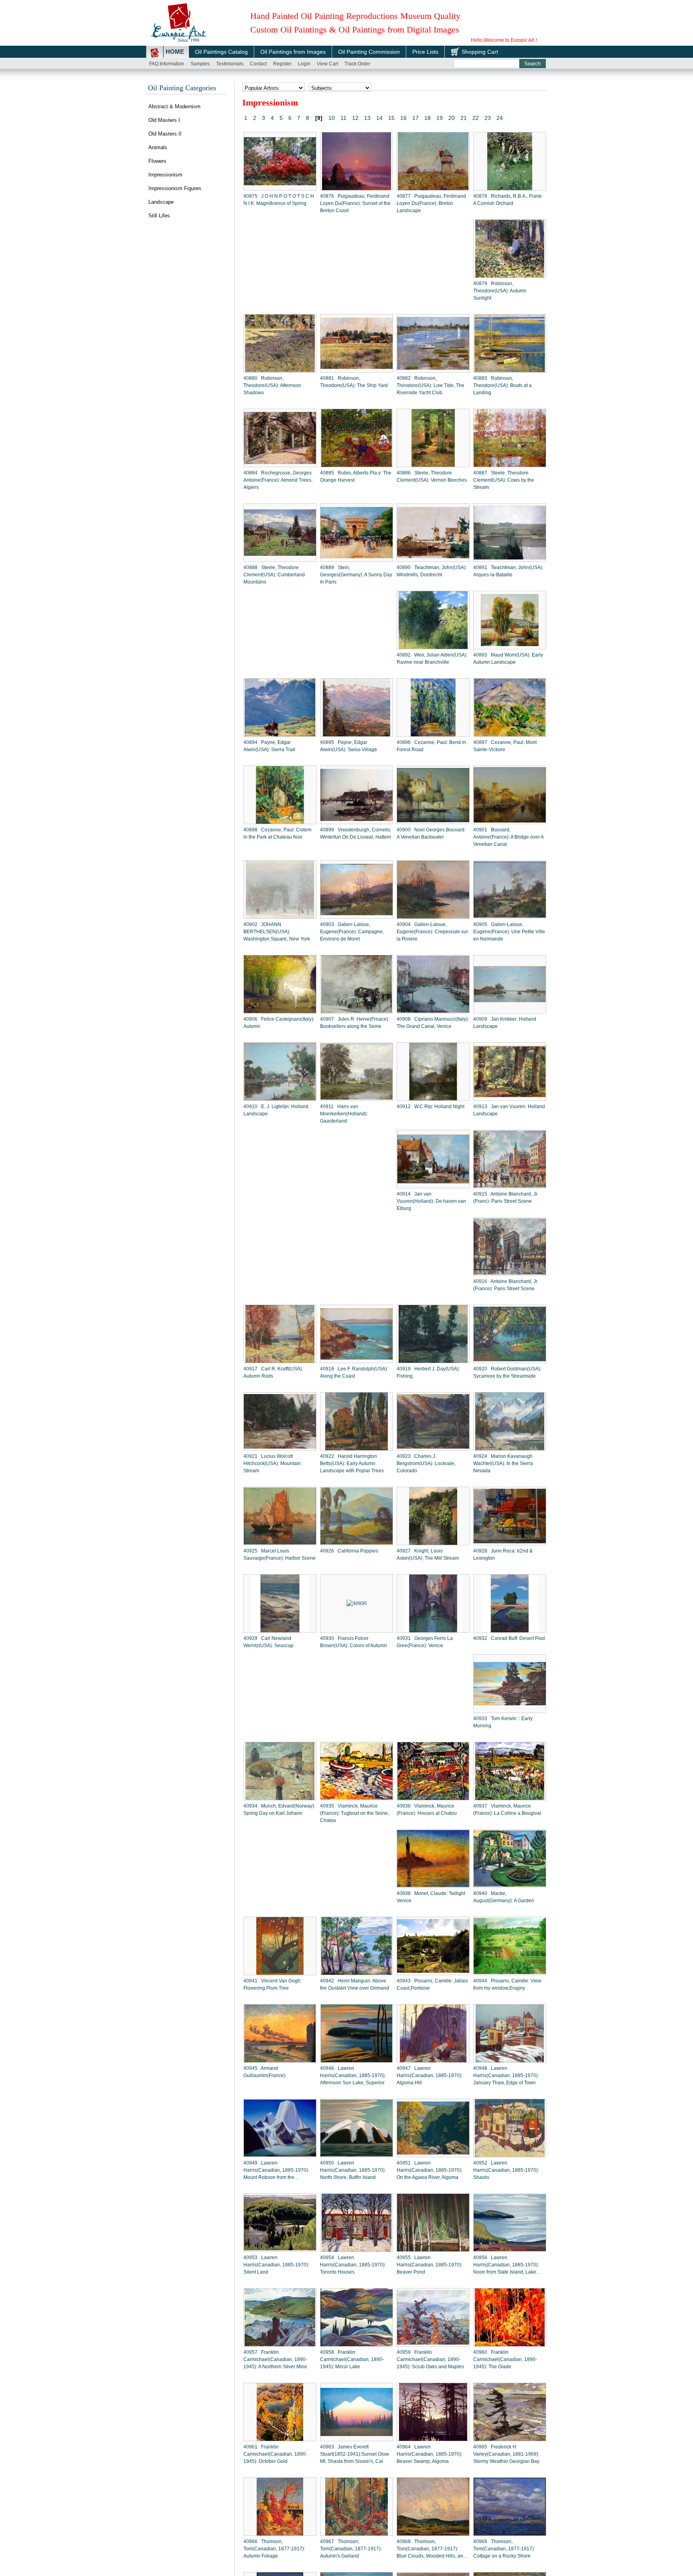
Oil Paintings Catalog (221, 52)
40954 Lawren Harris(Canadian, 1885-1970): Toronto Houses (353, 2265)
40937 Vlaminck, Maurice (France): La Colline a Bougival (507, 1810)
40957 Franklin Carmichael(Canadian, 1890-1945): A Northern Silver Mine (275, 2359)
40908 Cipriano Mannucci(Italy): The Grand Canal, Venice (433, 1023)
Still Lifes (159, 216)
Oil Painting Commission (369, 52)
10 (332, 118)
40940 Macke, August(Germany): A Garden (504, 1897)
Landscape (161, 202)
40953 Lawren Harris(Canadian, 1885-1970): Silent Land (276, 2265)
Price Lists (425, 52)
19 (440, 118)
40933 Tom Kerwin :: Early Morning (503, 1722)
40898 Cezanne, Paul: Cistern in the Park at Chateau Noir (278, 833)
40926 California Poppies (349, 1551)
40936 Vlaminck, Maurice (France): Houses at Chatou (427, 1810)
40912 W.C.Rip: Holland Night (431, 1107)
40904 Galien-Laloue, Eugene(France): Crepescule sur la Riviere (432, 932)
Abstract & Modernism (174, 106)
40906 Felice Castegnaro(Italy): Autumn (279, 1023)
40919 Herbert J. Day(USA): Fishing (428, 1372)
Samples (200, 64)
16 (403, 118)
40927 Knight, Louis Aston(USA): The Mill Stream (428, 1555)
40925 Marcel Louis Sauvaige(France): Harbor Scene (280, 1555)
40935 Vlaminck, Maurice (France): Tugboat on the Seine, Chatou (355, 1813)
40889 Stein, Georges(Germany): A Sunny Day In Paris (356, 575)
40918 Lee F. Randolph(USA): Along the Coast (354, 1372)
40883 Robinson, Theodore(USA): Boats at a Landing (503, 385)
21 (464, 118)
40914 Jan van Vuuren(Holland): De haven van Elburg (431, 1201)
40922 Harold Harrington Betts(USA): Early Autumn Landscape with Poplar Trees (352, 1463)
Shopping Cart (480, 52)
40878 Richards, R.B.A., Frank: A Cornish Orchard (508, 200)
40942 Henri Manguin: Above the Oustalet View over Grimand (355, 1984)
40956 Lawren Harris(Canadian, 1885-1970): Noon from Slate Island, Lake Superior (506, 2265)
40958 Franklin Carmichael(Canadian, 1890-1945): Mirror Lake (352, 2359)
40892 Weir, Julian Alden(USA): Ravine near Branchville (432, 659)
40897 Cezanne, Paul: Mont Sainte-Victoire (505, 746)
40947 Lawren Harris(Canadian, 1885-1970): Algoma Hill (430, 2075)
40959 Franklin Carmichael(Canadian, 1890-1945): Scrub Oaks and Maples (430, 2359)
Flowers (157, 161)
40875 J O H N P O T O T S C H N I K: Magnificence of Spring (279, 200)
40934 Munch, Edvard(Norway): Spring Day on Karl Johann (279, 1810)
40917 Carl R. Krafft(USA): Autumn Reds (273, 1372)
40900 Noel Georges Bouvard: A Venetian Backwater (431, 833)
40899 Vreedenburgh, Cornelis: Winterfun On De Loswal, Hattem (356, 833)
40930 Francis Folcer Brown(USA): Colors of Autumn (354, 1642)
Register (282, 64)
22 (476, 118)
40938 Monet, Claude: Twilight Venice (431, 1897)
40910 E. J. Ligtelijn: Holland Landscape (276, 1110)
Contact (258, 64)
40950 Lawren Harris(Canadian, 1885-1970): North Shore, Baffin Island (353, 2170)
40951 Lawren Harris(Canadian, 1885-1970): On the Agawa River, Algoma (430, 2170)
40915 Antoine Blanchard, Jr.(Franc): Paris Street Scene (506, 1198)
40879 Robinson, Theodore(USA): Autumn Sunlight (500, 291)
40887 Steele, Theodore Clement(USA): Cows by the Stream (504, 480)
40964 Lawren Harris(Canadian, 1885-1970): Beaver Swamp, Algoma (430, 2454)
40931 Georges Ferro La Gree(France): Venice (425, 1642)
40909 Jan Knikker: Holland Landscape (505, 1023)
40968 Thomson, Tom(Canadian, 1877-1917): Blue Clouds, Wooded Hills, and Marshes (431, 2549)
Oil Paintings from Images (293, 52)
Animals (158, 147)
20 (452, 118)
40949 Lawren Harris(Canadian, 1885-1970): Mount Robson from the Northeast (276, 2171)
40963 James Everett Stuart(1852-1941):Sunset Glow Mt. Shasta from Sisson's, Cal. (355, 2454)
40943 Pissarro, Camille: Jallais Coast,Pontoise (432, 1984)
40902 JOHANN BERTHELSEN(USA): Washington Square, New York (277, 932)
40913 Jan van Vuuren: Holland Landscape (509, 1110)
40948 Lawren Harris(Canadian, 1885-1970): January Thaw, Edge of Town (506, 2075)
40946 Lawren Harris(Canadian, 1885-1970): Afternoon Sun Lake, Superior (353, 2075)
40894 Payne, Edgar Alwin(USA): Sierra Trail (269, 746)
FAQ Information (167, 64)
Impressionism (165, 175)
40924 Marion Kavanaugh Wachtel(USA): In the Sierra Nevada (503, 1463)
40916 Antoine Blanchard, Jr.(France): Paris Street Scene (506, 1285)
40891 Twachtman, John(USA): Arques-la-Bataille (508, 571)
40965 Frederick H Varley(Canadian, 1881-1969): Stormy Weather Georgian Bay (506, 2454)
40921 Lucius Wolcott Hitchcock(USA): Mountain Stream (272, 1463)
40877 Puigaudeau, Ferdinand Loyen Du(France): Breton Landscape (431, 203)
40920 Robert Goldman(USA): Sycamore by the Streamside (507, 1372)
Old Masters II (165, 134)
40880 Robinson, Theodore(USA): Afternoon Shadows (272, 385)
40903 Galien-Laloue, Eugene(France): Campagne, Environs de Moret (352, 932)
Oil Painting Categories (182, 88)
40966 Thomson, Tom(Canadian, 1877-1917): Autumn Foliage (274, 2549)
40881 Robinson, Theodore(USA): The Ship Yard (354, 382)
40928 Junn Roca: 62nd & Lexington (503, 1555)
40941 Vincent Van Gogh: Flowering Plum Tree (273, 1984)
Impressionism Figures (175, 188)
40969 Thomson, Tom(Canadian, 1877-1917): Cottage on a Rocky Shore (504, 2549)
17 (415, 118)
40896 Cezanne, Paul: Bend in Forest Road (431, 746)
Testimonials (230, 64)
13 (367, 118)
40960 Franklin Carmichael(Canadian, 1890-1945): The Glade (505, 2359)
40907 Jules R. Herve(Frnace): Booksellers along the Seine (355, 1023)
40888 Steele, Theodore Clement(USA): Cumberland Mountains (274, 575)
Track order (357, 64)
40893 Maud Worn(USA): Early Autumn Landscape (508, 659)
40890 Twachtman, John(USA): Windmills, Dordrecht (432, 571)
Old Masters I (164, 120)
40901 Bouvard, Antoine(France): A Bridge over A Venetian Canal (508, 837)
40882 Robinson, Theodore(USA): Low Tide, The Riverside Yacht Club (431, 385)
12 (355, 118)
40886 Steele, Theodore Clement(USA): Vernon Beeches (432, 476)
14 (379, 118)
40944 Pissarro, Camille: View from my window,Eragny (507, 1984)
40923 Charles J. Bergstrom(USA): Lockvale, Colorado (426, 1463)
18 (428, 118)
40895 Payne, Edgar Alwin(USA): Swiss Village (349, 746)
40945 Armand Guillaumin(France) (264, 2072)
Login (304, 64)
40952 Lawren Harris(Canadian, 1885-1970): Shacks (506, 2170)
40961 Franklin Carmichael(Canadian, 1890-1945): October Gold (275, 2454)
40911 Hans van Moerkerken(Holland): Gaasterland (344, 1114)
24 (500, 118)
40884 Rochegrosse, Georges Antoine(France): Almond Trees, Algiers (278, 480)
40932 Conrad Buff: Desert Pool (509, 1638)
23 (488, 118)
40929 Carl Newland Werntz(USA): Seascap (268, 1642)
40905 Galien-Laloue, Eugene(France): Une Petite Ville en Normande (509, 932)
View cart (327, 64)
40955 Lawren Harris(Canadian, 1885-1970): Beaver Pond (430, 2265)
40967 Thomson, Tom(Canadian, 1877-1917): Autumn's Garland (351, 2549)
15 (391, 118)
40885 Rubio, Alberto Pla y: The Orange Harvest (356, 476)
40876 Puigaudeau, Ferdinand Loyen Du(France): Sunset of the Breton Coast (355, 203)
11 (343, 118)
